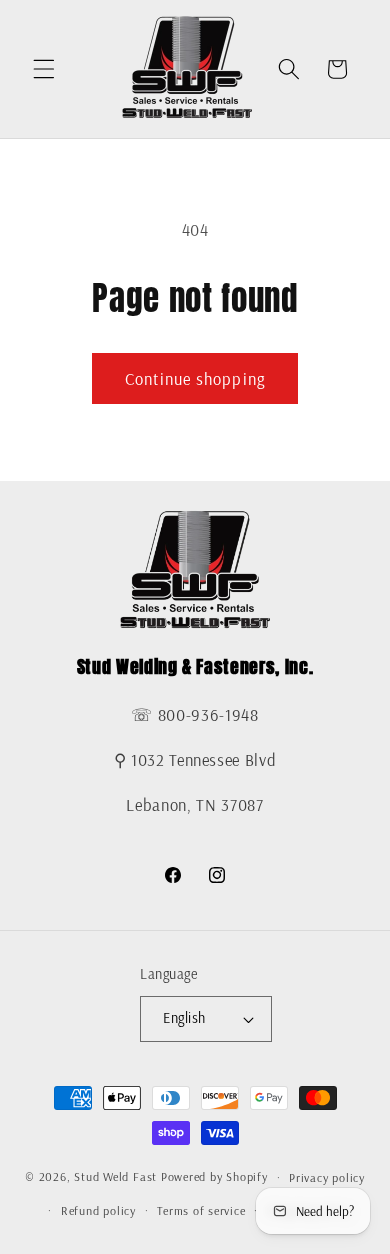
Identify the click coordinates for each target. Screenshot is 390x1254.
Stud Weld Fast (115, 1177)
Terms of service (201, 1210)
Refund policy (98, 1210)
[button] (44, 69)
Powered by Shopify (214, 1177)
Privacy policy (327, 1177)
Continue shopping (195, 378)
